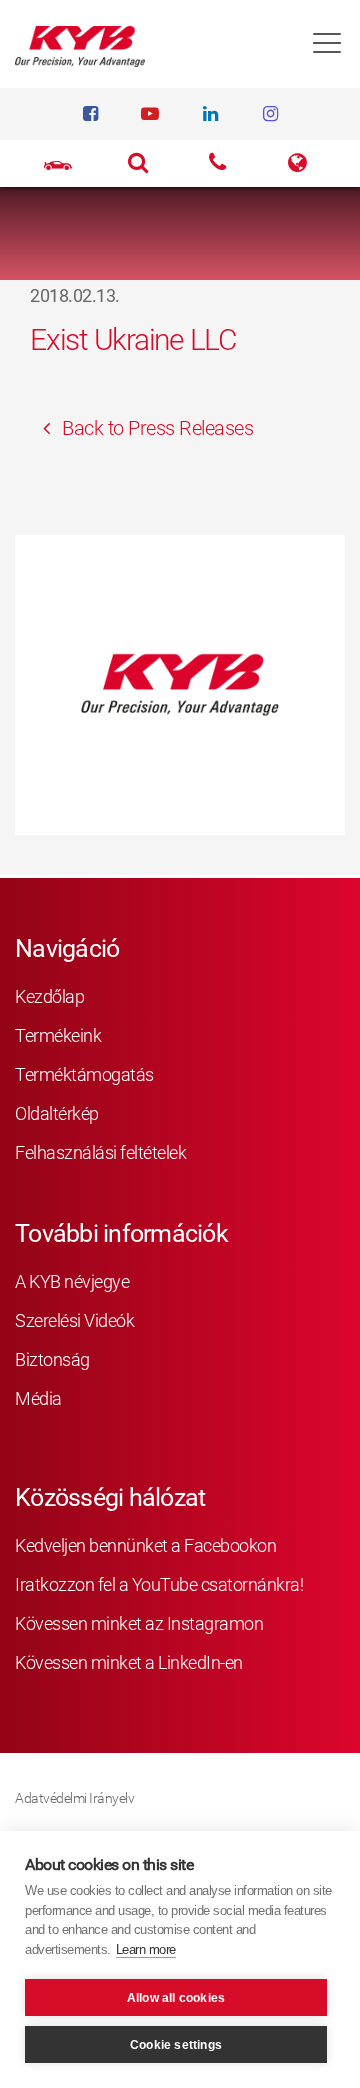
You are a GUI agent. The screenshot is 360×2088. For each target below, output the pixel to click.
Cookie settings (176, 2045)
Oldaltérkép (57, 1113)
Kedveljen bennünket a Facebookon (145, 1545)
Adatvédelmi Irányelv (74, 1798)
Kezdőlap (49, 996)
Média (38, 1398)
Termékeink (58, 1035)
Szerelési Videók (74, 1320)
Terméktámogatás (84, 1074)
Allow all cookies (176, 1998)
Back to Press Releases (156, 428)
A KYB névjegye (72, 1281)
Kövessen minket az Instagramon (139, 1623)
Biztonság (52, 1359)
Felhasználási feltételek (100, 1152)
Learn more (146, 1949)
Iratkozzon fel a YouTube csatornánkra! (159, 1584)
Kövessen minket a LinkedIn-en (129, 1662)
